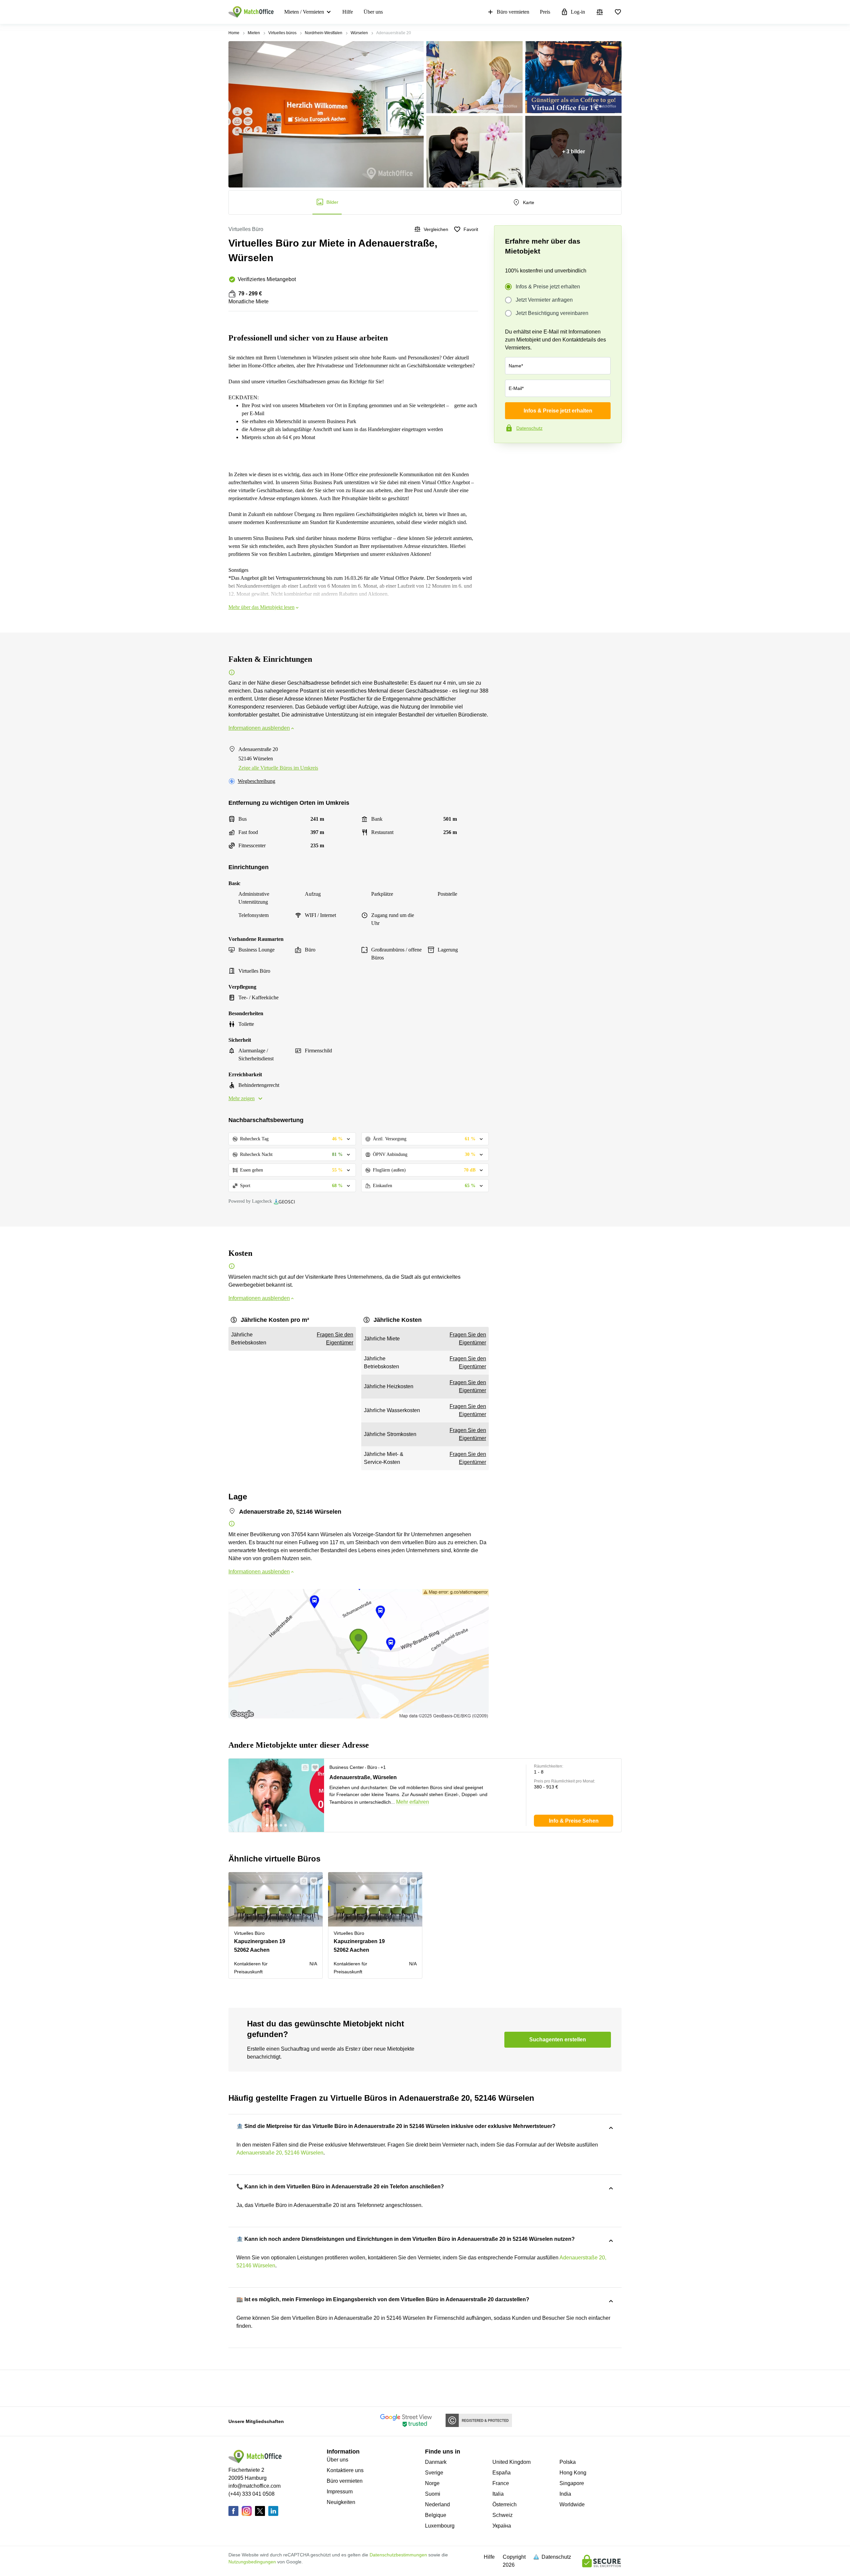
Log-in (578, 12)
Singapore (572, 2483)
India (565, 2494)
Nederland (437, 2504)
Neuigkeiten (341, 2502)
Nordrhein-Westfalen (324, 33)
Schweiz (503, 2515)
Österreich (505, 2504)
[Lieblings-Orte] (618, 12)
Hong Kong (573, 2473)
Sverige (434, 2473)
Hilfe (348, 12)
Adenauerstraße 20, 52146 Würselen (280, 2153)
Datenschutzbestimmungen (398, 2555)
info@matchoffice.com (255, 2486)
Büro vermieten (513, 12)
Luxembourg (440, 2526)
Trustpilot (504, 457)
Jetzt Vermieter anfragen (544, 300)
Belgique (436, 2515)
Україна (502, 2526)
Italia (498, 2494)
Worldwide (572, 2504)
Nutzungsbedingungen (252, 2562)
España (502, 2473)
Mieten (254, 33)
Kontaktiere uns (345, 2470)
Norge (432, 2483)
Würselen (359, 33)
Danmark (436, 2462)
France (501, 2483)
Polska (568, 2462)
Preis (545, 12)
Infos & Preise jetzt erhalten (548, 287)
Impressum (340, 2492)
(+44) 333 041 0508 (252, 2494)
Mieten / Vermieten (304, 12)
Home (234, 33)
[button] (303, 1768)
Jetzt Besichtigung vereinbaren (552, 313)
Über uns (373, 12)
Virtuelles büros (282, 33)
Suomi (433, 2494)
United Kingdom (511, 2462)
